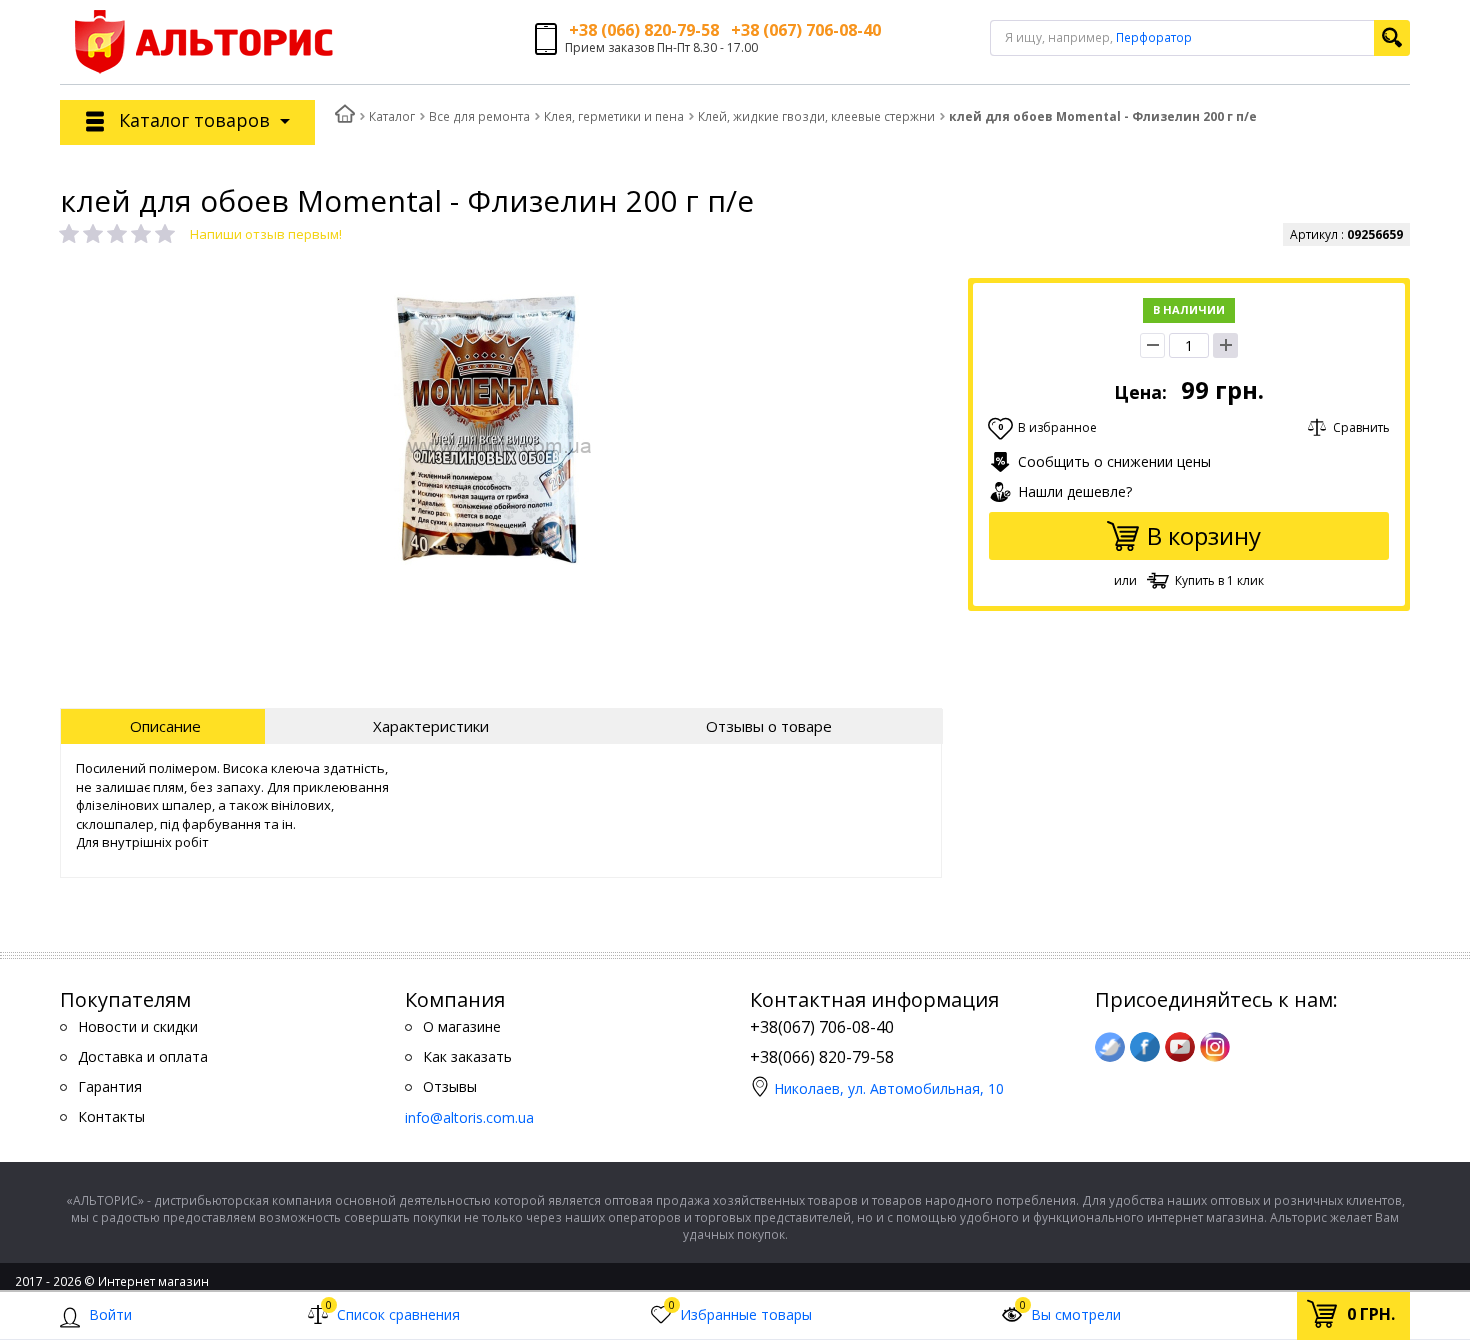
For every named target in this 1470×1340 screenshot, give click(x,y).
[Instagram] (1215, 1047)
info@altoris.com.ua (469, 1117)
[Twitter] (1110, 1047)
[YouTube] (1180, 1047)
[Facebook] (1145, 1047)
